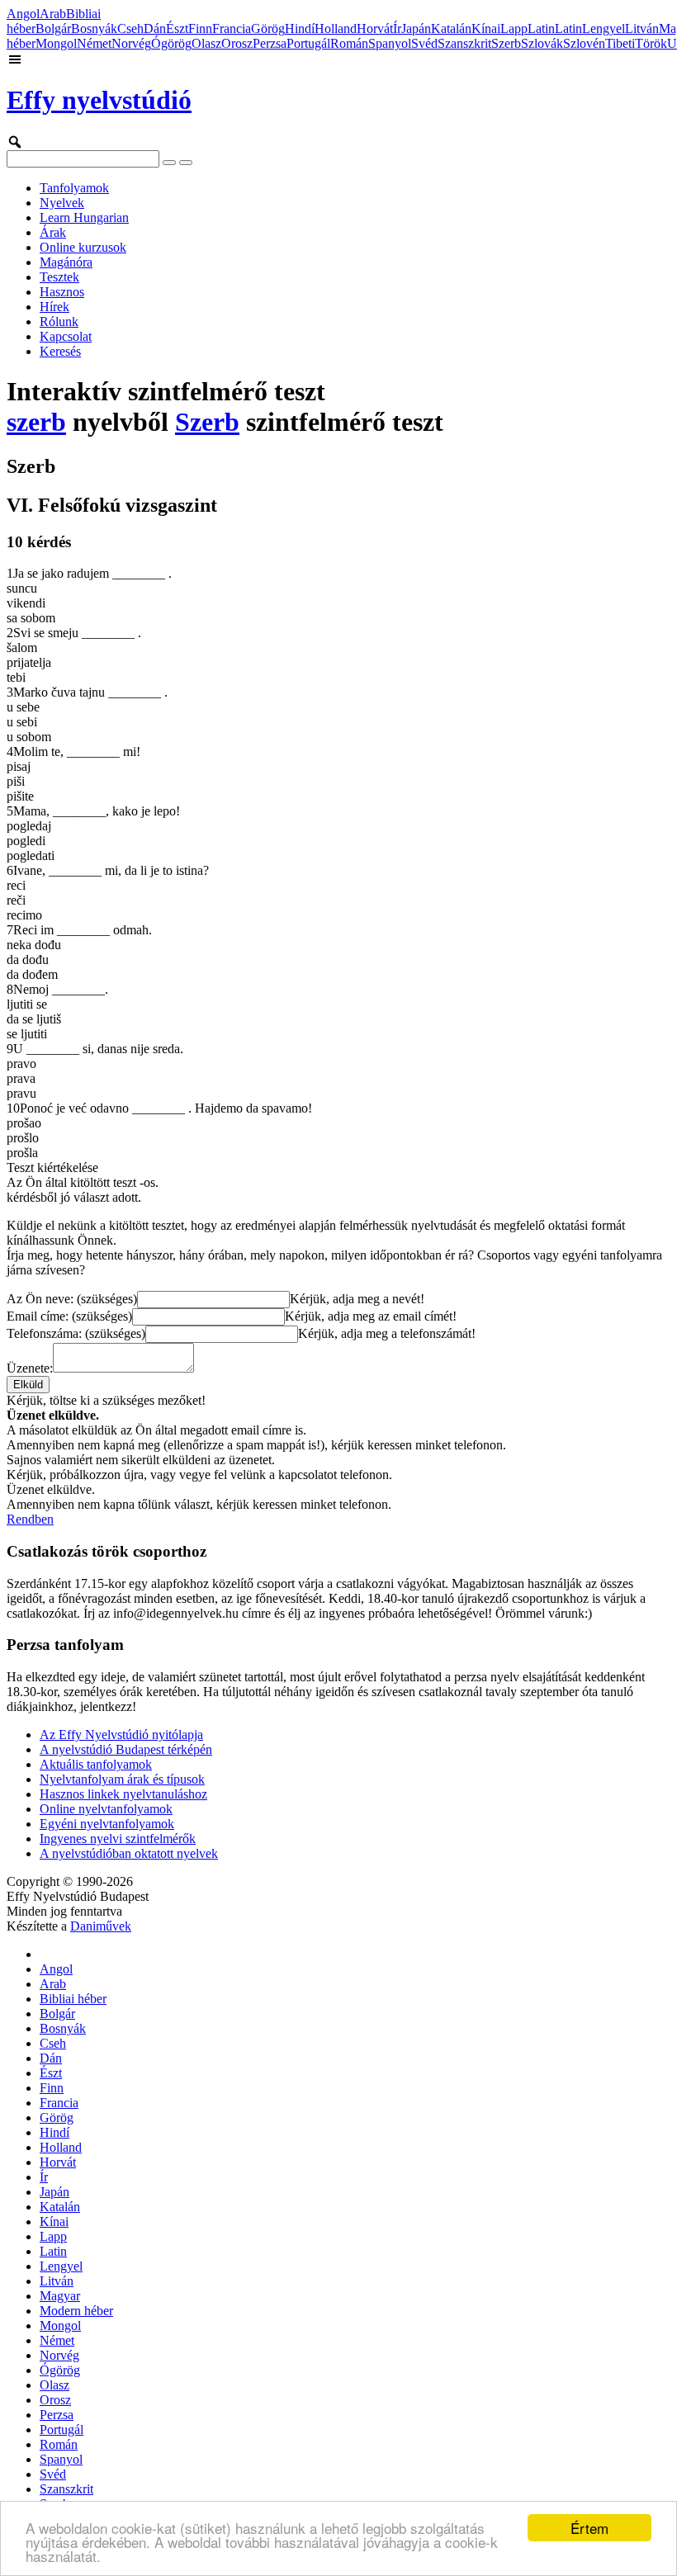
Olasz (206, 43)
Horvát (375, 28)
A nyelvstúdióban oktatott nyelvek (129, 1853)
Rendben (30, 1519)
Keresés (60, 351)
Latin (541, 28)
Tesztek (59, 277)
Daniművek (101, 1926)
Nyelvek (62, 203)
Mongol (56, 43)
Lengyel (604, 28)
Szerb (506, 43)
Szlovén (584, 43)
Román (349, 43)
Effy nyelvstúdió (99, 100)
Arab (53, 14)
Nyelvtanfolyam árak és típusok (122, 1779)
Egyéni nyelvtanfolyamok (107, 1824)
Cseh (130, 28)
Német (94, 43)
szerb (36, 422)
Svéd (424, 43)
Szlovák (542, 43)
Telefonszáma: (76, 1333)
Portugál (308, 43)
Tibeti (620, 43)
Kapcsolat (66, 336)
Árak (53, 232)
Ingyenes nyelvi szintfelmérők (118, 1839)
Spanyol (390, 43)
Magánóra (66, 262)
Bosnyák (94, 28)
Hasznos (62, 292)
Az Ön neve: (72, 1299)
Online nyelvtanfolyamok (106, 1809)
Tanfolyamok (74, 188)
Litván (642, 28)
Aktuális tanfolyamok (96, 1764)
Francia (232, 28)
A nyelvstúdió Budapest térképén (126, 1749)
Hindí (300, 28)
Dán (155, 28)
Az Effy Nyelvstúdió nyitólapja (121, 1735)
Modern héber (76, 2311)
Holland (336, 28)
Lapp (514, 28)
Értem (589, 2528)
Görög (268, 28)
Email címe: (69, 1316)
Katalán (451, 28)
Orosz (237, 43)
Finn (200, 28)
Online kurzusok (83, 247)
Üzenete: (30, 1368)
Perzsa (270, 43)
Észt (177, 28)
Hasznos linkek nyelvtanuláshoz (123, 1794)
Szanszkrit (464, 43)
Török (651, 43)
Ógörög (171, 43)
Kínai (486, 28)
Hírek (54, 307)
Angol (23, 14)
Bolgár (53, 28)
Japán (416, 28)
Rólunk (59, 321)
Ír (397, 28)
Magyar (60, 2296)
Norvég (131, 43)
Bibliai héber (73, 1999)
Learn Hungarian (84, 217)
